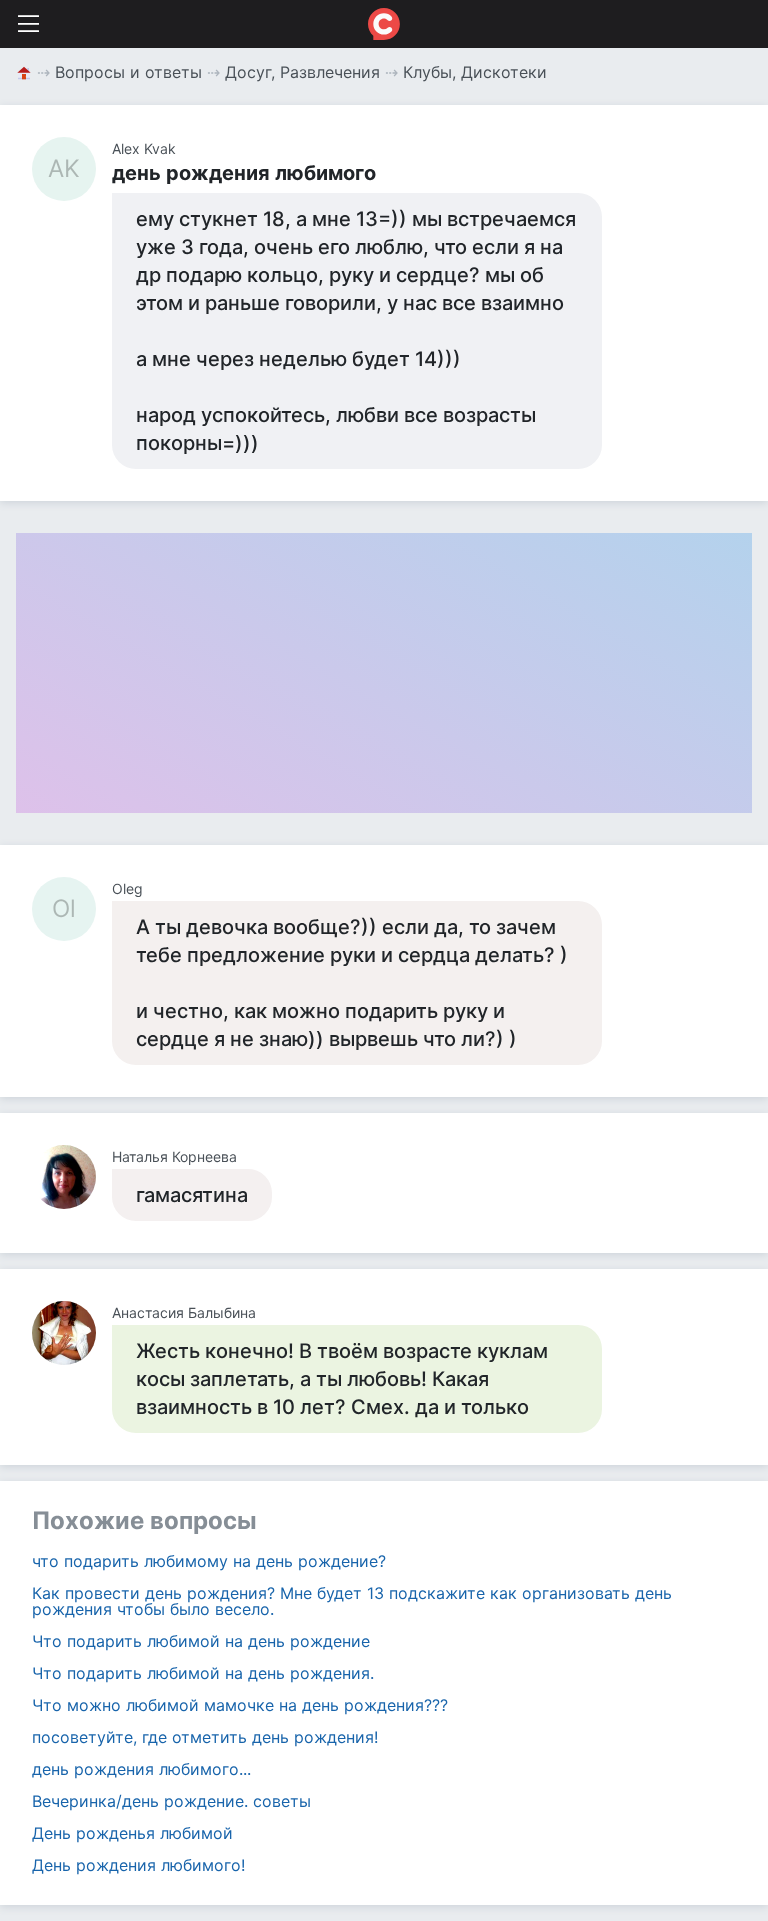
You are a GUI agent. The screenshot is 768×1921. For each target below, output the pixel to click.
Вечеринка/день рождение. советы (171, 1801)
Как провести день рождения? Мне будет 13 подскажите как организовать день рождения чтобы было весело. (352, 1601)
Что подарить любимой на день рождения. (203, 1673)
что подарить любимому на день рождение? (209, 1561)
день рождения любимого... (141, 1769)
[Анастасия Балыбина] (72, 1333)
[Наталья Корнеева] (72, 1177)
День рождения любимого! (138, 1865)
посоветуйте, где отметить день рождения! (205, 1737)
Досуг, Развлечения (302, 72)
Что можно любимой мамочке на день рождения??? (240, 1705)
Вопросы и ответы (128, 72)
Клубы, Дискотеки (475, 72)
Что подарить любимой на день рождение (201, 1641)
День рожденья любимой (132, 1833)
